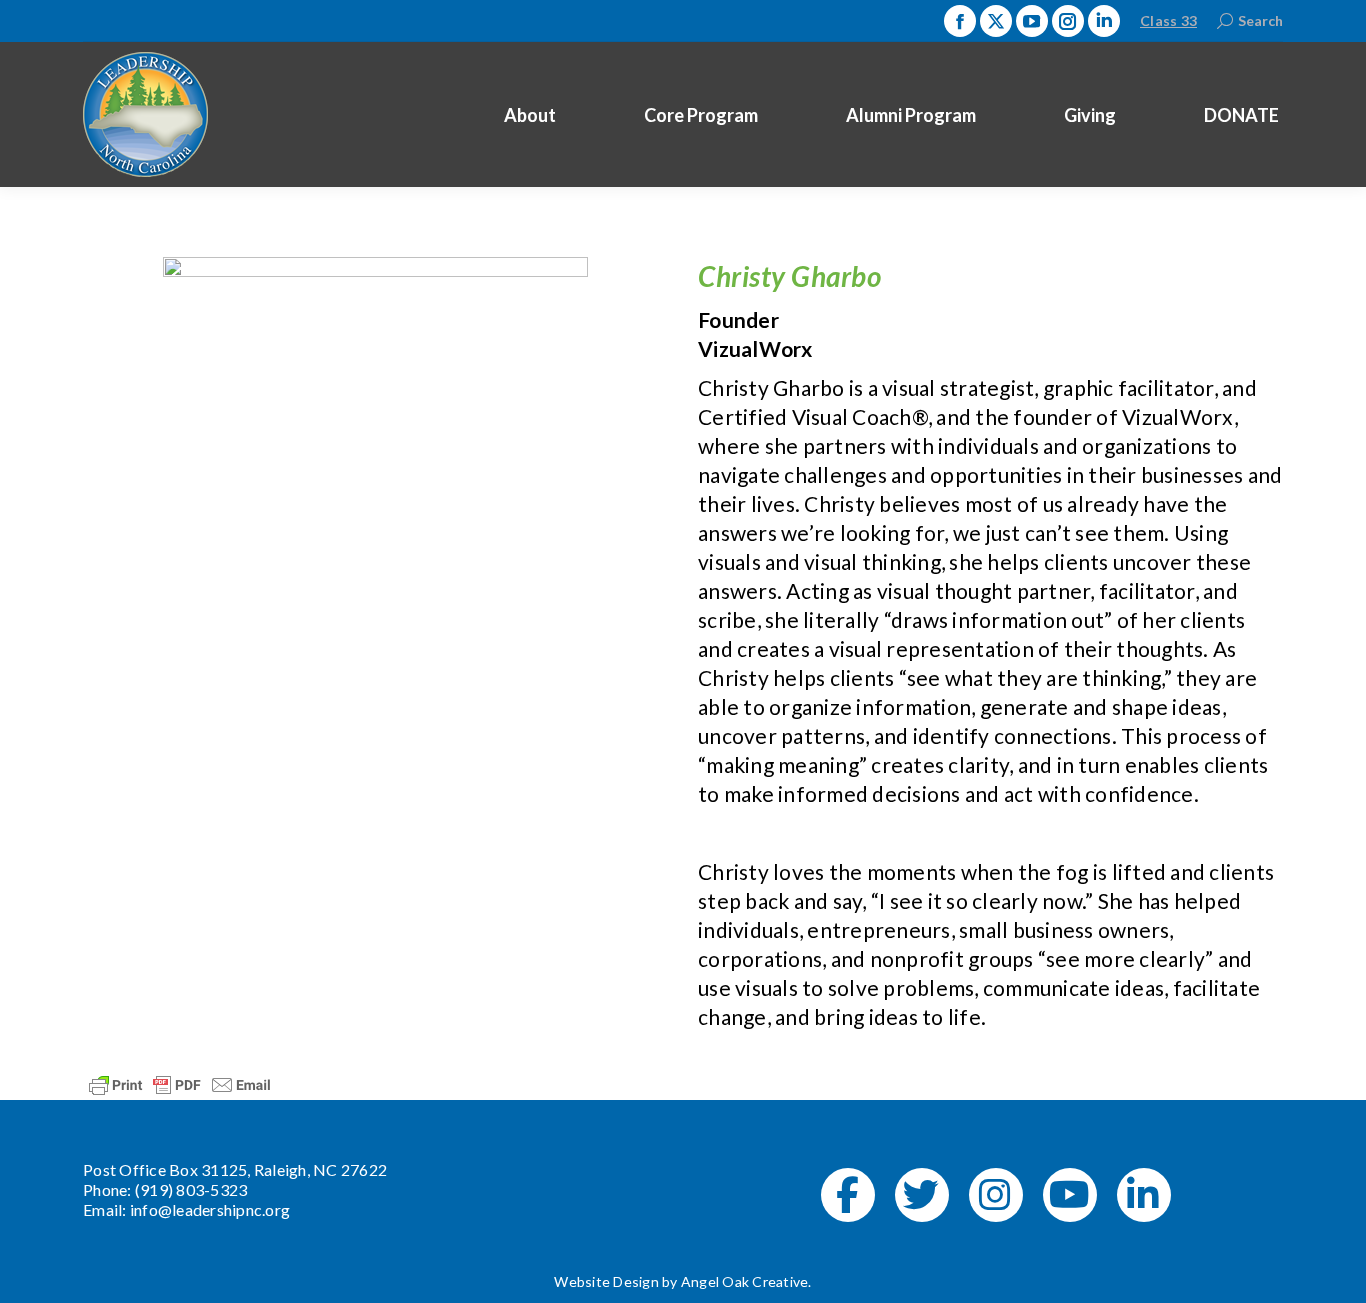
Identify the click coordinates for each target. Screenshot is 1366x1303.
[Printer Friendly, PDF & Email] (180, 1083)
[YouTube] (1070, 1195)
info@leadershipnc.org (210, 1209)
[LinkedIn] (1144, 1195)
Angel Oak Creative (745, 1281)
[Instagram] (996, 1195)
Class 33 (1168, 20)
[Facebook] (848, 1195)
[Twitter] (922, 1195)
